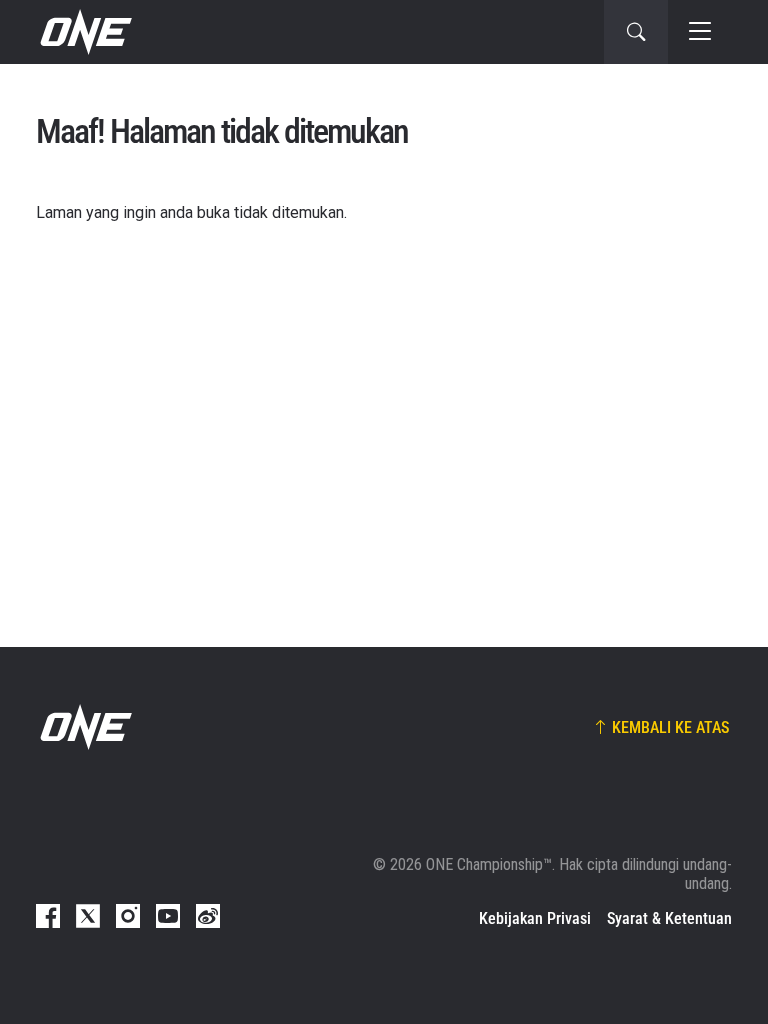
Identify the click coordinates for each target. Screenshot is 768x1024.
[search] (636, 32)
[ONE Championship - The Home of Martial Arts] (84, 32)
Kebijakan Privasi (535, 918)
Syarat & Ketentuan (669, 918)
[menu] (700, 32)
